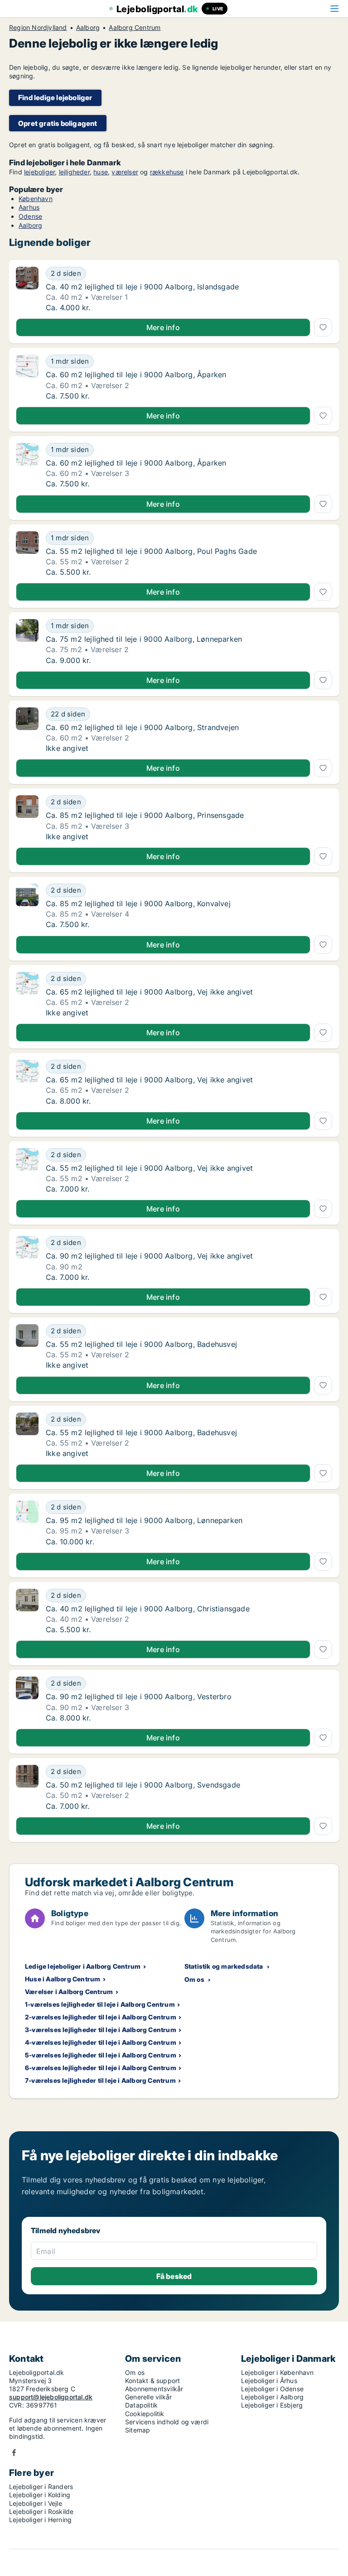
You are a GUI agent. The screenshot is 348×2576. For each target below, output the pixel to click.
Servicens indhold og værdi (167, 2422)
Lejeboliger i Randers (41, 2487)
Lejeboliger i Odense (272, 2389)
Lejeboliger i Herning (40, 2520)
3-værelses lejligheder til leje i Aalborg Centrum (101, 2030)
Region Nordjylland (38, 28)
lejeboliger (39, 172)
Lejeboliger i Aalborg (272, 2397)
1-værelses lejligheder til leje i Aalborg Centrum (100, 2004)
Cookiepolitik (145, 2414)
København (36, 199)
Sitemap (138, 2430)
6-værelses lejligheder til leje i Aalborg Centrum (101, 2068)
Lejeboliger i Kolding (40, 2495)
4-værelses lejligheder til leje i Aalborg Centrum (101, 2042)
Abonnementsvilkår (154, 2389)
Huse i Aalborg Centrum (63, 1979)
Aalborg (88, 28)
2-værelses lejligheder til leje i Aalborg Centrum (101, 2017)
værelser (125, 172)
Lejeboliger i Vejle (36, 2503)
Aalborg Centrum (135, 28)
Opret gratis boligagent (58, 123)
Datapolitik (141, 2405)
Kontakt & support (152, 2381)
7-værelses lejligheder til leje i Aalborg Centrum (100, 2080)
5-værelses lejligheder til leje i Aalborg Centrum (101, 2055)
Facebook (14, 2453)
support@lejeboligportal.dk (51, 2397)
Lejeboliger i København (278, 2372)
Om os (194, 1979)
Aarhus (29, 207)
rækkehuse (167, 172)
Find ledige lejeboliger (55, 98)
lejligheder (74, 172)
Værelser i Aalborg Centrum (69, 1992)
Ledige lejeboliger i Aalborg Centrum (83, 1966)
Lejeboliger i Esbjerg (272, 2405)
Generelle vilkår (148, 2397)
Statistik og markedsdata (224, 1966)
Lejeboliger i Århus (269, 2381)
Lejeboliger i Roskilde (41, 2511)
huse (101, 172)
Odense (30, 216)
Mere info (163, 327)
